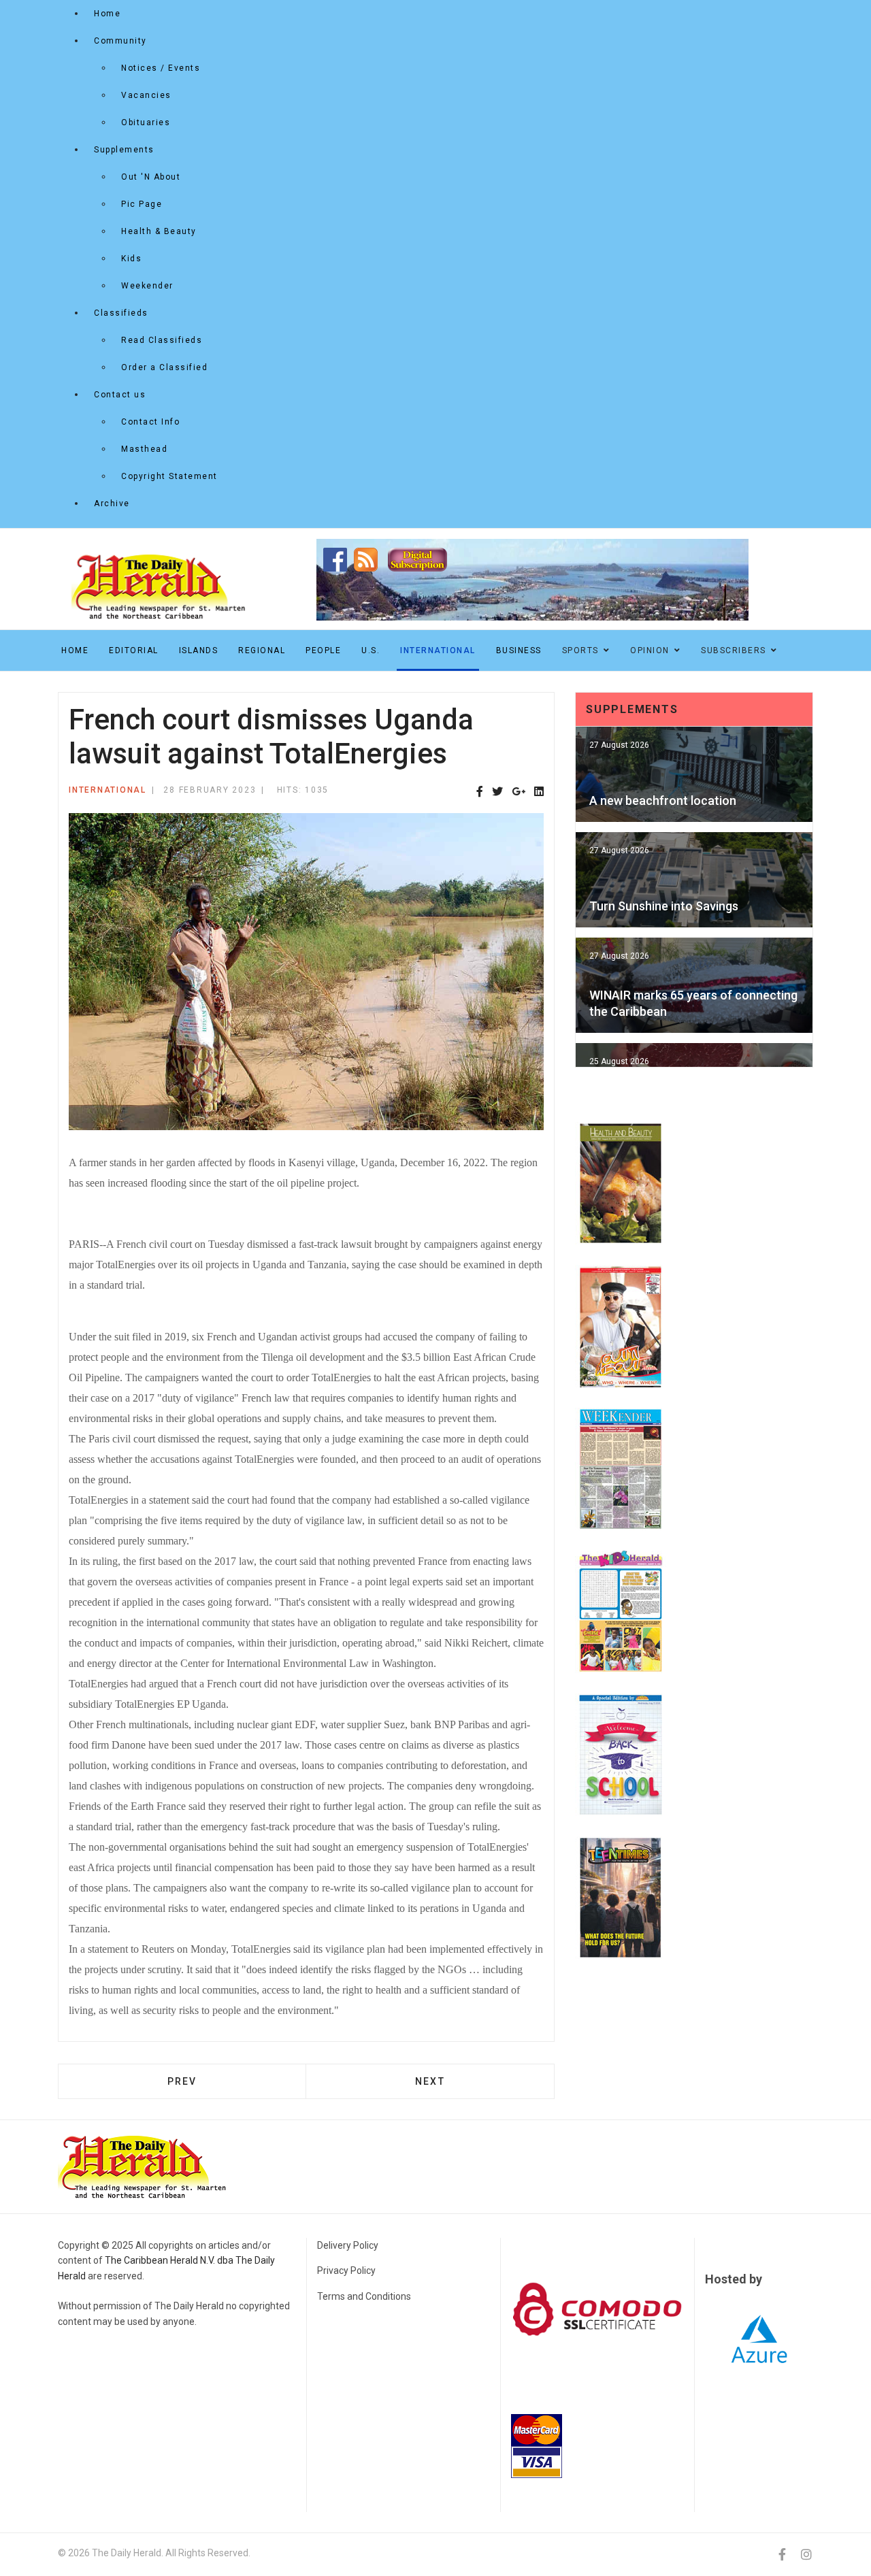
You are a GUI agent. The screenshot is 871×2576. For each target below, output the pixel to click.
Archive (112, 503)
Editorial (134, 650)
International (438, 650)
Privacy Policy (346, 2270)
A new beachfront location (663, 800)
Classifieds (121, 313)
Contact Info (150, 422)
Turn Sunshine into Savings (664, 906)
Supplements (124, 150)
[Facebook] (480, 792)
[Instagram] (806, 2555)
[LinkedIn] (539, 792)
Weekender (147, 286)
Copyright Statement (169, 476)
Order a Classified (164, 367)
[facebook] (782, 2555)
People (323, 650)
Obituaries (146, 122)
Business (519, 650)
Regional (262, 650)
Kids (131, 259)
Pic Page (142, 204)
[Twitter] (497, 792)
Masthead (144, 449)
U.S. (371, 650)
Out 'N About (151, 177)
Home (107, 14)
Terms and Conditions (364, 2296)
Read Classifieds (162, 340)
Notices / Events (161, 68)
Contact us (120, 395)
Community (120, 41)
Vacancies (146, 95)
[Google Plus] (519, 792)
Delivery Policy (348, 2245)
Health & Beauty (159, 231)
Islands (199, 650)
